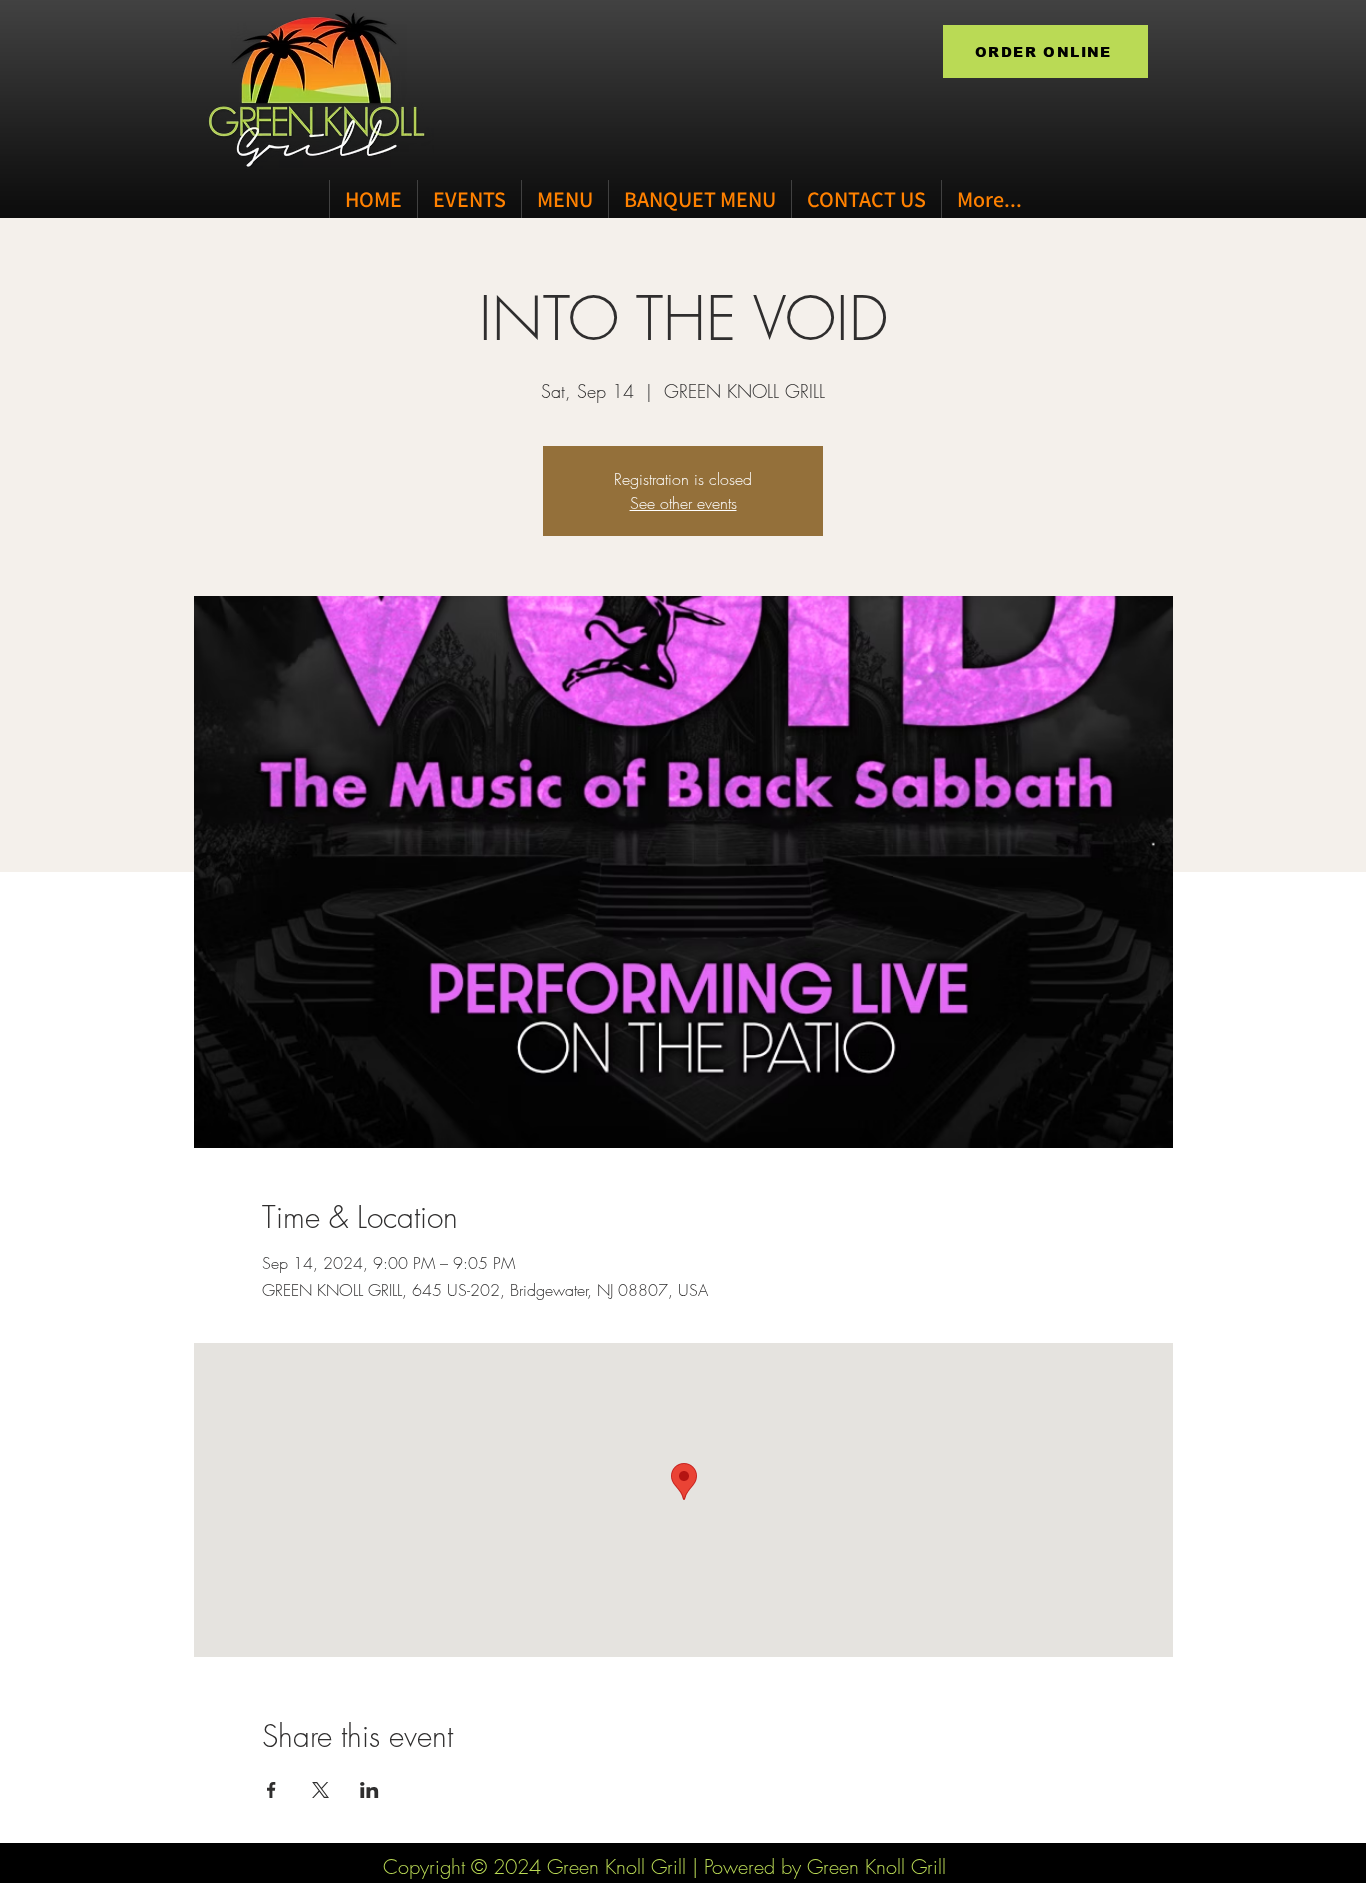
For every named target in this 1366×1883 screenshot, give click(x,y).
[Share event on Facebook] (271, 1790)
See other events (683, 503)
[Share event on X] (320, 1790)
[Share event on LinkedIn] (369, 1790)
